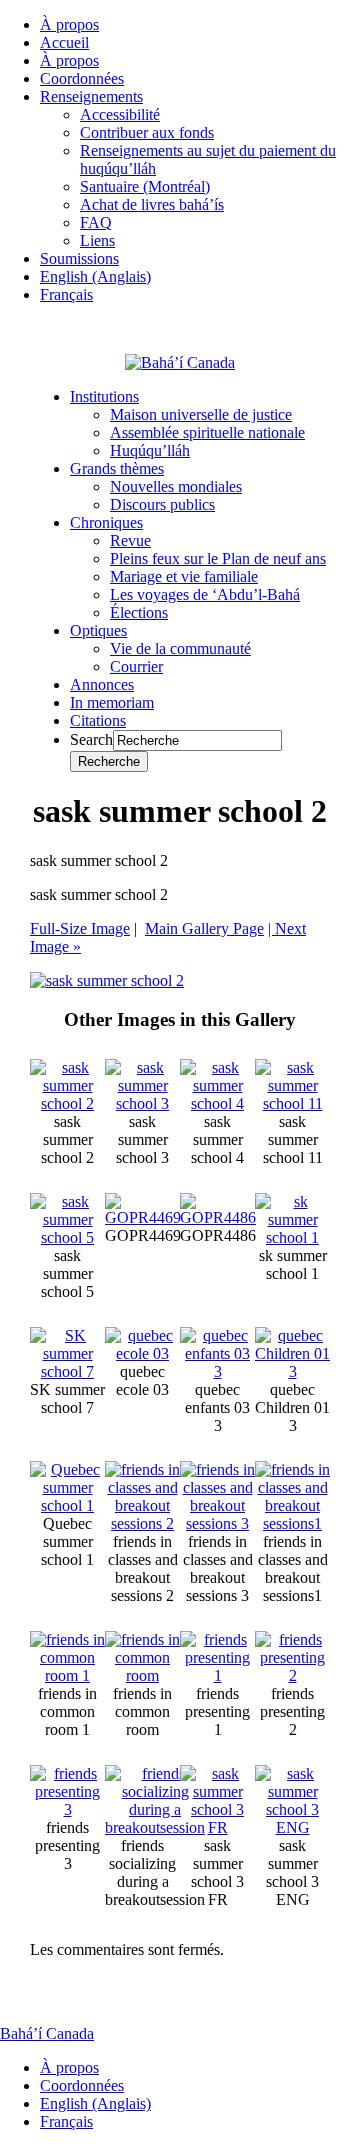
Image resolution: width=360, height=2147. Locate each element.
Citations (98, 720)
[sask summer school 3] (142, 1103)
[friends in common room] (142, 1675)
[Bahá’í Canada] (180, 362)
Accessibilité (120, 114)
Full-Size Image (80, 928)
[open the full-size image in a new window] (107, 980)
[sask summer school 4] (217, 1103)
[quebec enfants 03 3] (217, 1371)
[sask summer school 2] (67, 1103)
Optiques (98, 630)
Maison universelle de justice (201, 414)
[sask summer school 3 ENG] (292, 1827)
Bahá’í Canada (47, 2033)
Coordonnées (82, 78)
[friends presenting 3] (67, 1809)
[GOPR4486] (218, 1217)
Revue (130, 540)
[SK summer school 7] (67, 1371)
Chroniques (106, 522)
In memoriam (112, 702)
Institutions (104, 396)
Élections (139, 612)
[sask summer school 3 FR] (217, 1827)
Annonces (102, 684)
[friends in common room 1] (67, 1675)
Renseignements (91, 96)
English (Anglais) (95, 276)
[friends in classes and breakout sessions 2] (142, 1523)
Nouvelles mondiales (176, 486)
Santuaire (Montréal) (145, 186)
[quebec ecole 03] (142, 1353)
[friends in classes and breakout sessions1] (292, 1523)
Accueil (64, 42)
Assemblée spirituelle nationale (207, 432)
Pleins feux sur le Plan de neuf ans (218, 558)
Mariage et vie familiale (184, 576)
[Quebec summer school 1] (67, 1505)
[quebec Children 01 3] (292, 1371)
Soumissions (79, 258)
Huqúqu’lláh (150, 450)
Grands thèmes (117, 468)
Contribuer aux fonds (147, 132)
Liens (97, 240)
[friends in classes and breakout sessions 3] (217, 1523)
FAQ (96, 222)
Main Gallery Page (204, 928)
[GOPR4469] (143, 1217)
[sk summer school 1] (292, 1237)
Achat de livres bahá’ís (152, 204)
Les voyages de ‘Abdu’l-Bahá (205, 594)
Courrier (136, 666)
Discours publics (162, 504)
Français (66, 294)
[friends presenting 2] (292, 1675)
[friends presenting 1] (217, 1675)
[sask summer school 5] (67, 1237)
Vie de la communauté (180, 648)
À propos (69, 24)
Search (91, 739)
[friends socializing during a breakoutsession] (155, 1827)
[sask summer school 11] (292, 1103)
